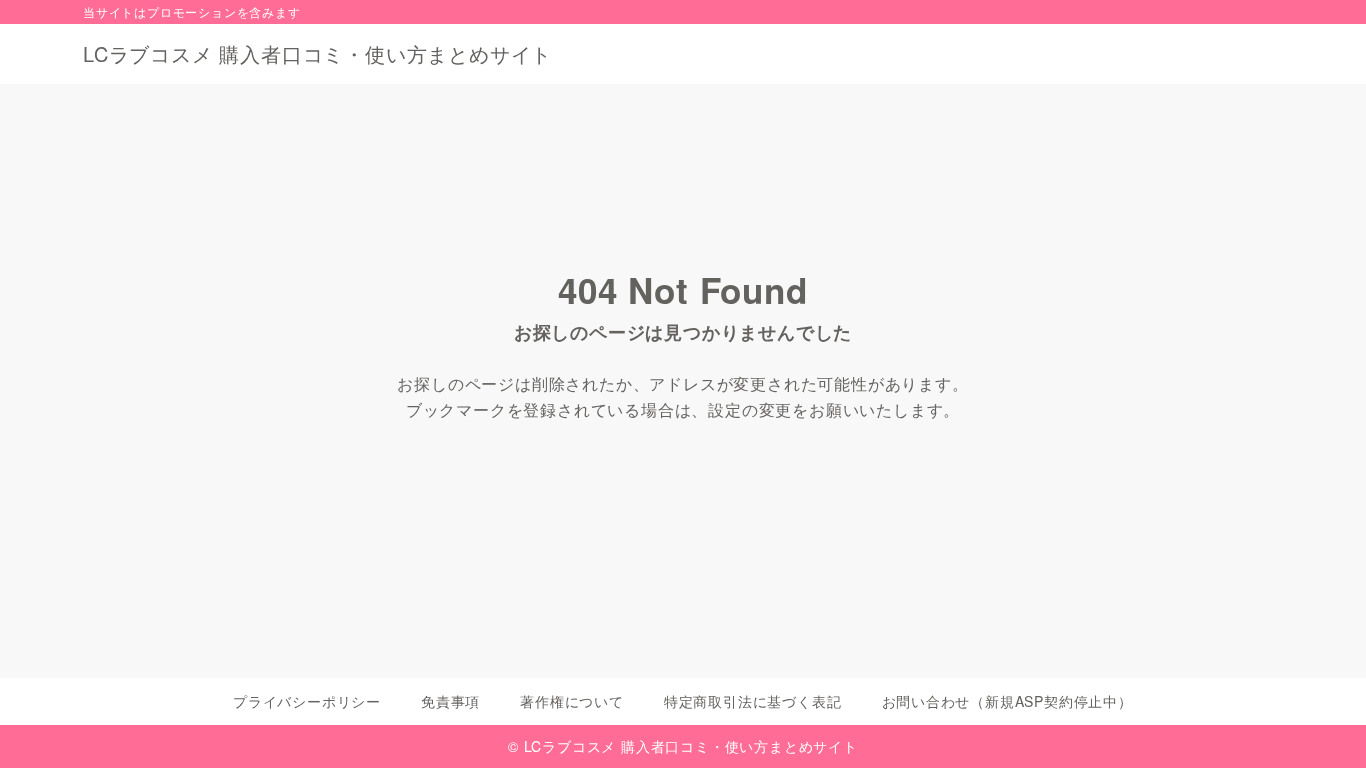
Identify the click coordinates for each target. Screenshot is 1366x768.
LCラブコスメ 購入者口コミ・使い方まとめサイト (317, 54)
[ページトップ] (1321, 723)
